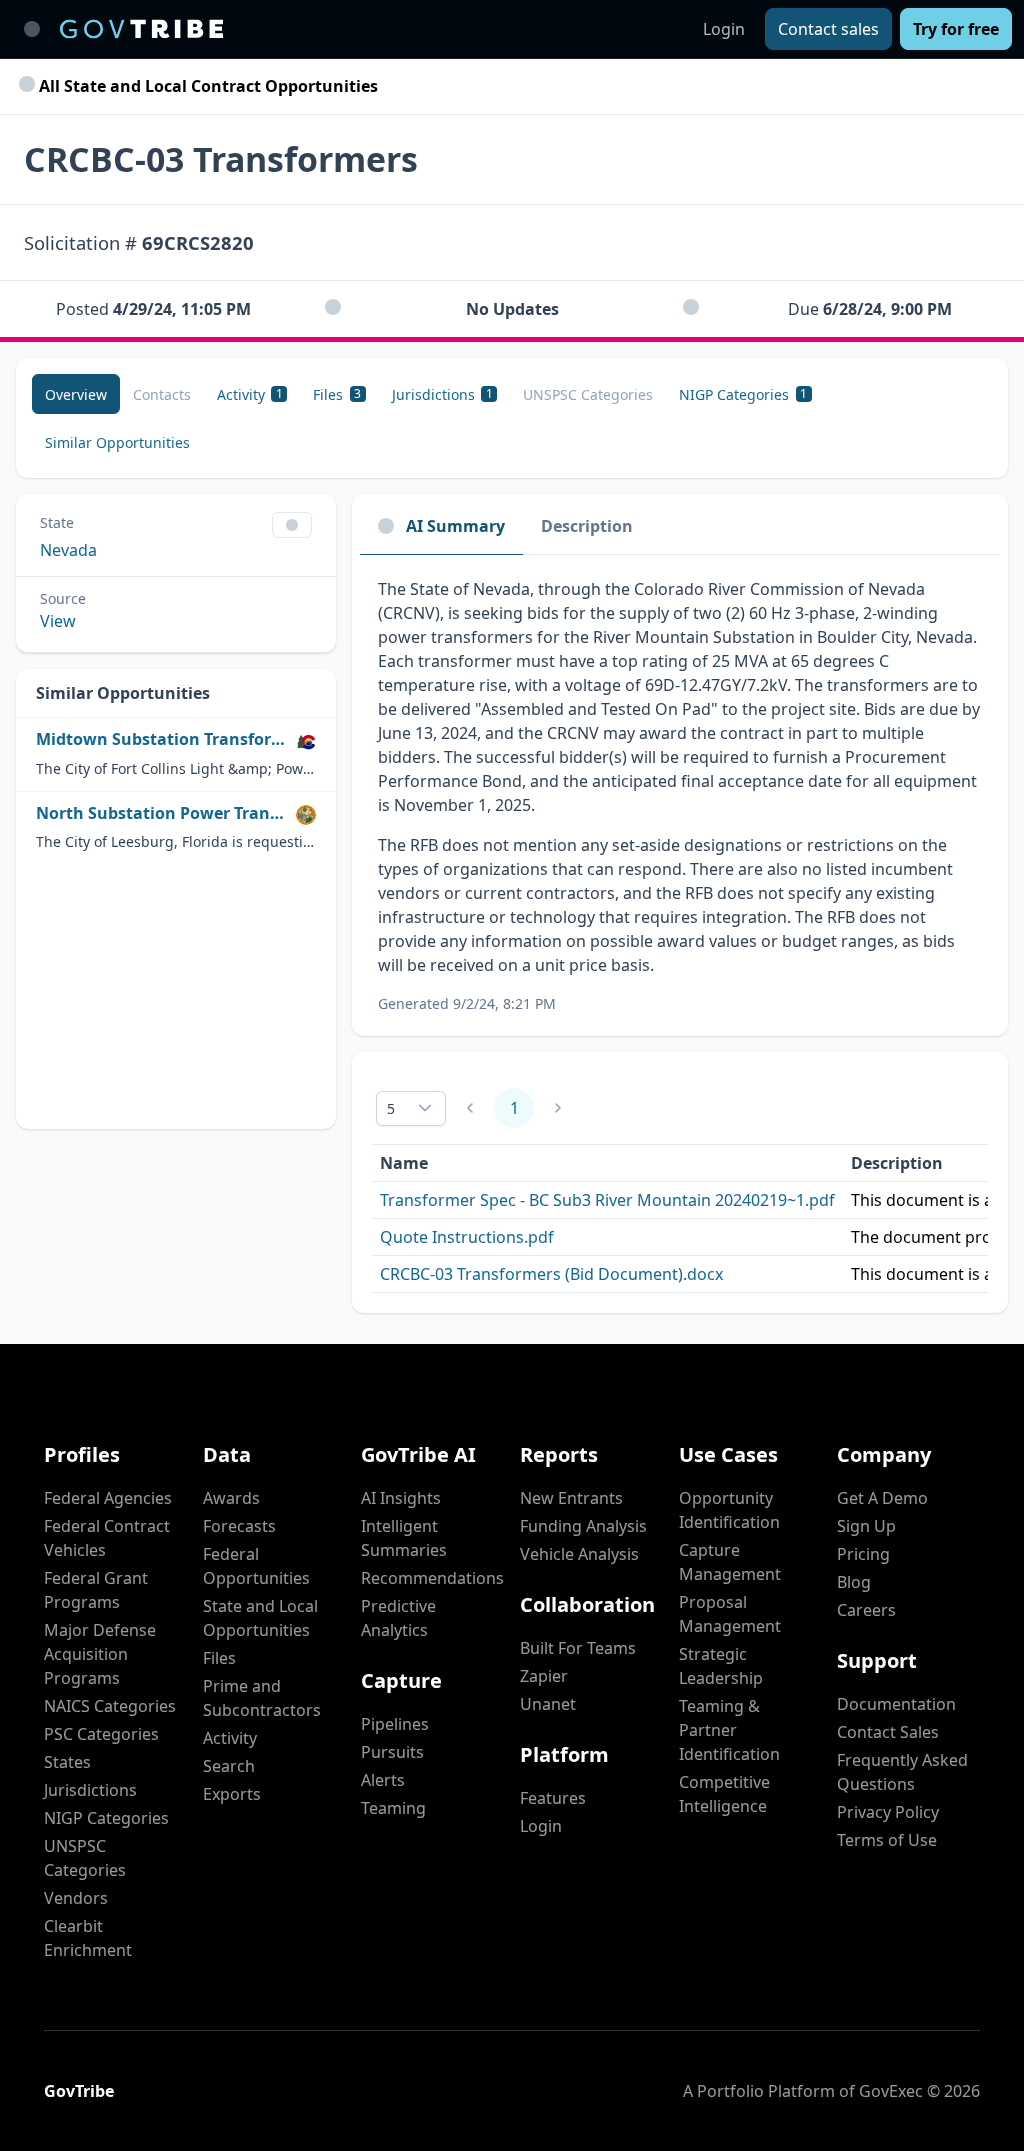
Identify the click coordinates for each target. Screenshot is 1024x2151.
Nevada (68, 550)
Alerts (383, 1780)
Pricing (863, 1554)
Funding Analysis (583, 1526)
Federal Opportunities (256, 1566)
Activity (230, 1738)
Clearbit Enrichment (88, 1938)
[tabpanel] (680, 795)
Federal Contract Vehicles (107, 1538)
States (67, 1762)
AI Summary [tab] (455, 526)
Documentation (896, 1704)
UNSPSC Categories (85, 1858)
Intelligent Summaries (404, 1538)
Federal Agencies (108, 1498)
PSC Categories (101, 1734)
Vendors (76, 1898)
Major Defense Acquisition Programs (100, 1654)
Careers (866, 1610)
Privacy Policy (888, 1812)
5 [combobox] (391, 1108)
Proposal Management (730, 1614)
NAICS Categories (110, 1706)
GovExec (891, 2091)
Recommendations (432, 1578)
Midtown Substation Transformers (162, 739)
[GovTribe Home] (141, 29)
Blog (854, 1582)
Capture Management (730, 1562)
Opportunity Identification (729, 1510)
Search (229, 1766)
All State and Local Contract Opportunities (206, 86)
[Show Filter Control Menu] (292, 525)
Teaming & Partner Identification (729, 1730)
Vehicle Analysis (579, 1554)
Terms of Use (887, 1840)
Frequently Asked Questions (902, 1772)
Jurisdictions (90, 1790)
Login (724, 29)
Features (553, 1798)
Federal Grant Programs (96, 1590)
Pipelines (395, 1724)
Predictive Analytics (398, 1618)
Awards (231, 1498)
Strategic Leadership (721, 1666)
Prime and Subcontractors (262, 1698)
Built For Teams (578, 1648)
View (58, 621)
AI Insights (401, 1498)
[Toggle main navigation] (32, 29)
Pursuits (392, 1752)
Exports (232, 1794)
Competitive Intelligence (724, 1794)
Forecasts (239, 1526)
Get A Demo (882, 1498)
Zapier (544, 1676)
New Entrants (571, 1498)
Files (219, 1658)
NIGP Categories (106, 1818)
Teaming (393, 1808)
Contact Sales (888, 1732)
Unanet (548, 1704)
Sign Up (866, 1526)
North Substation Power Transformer (162, 813)
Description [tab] (587, 526)
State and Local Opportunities (260, 1618)
